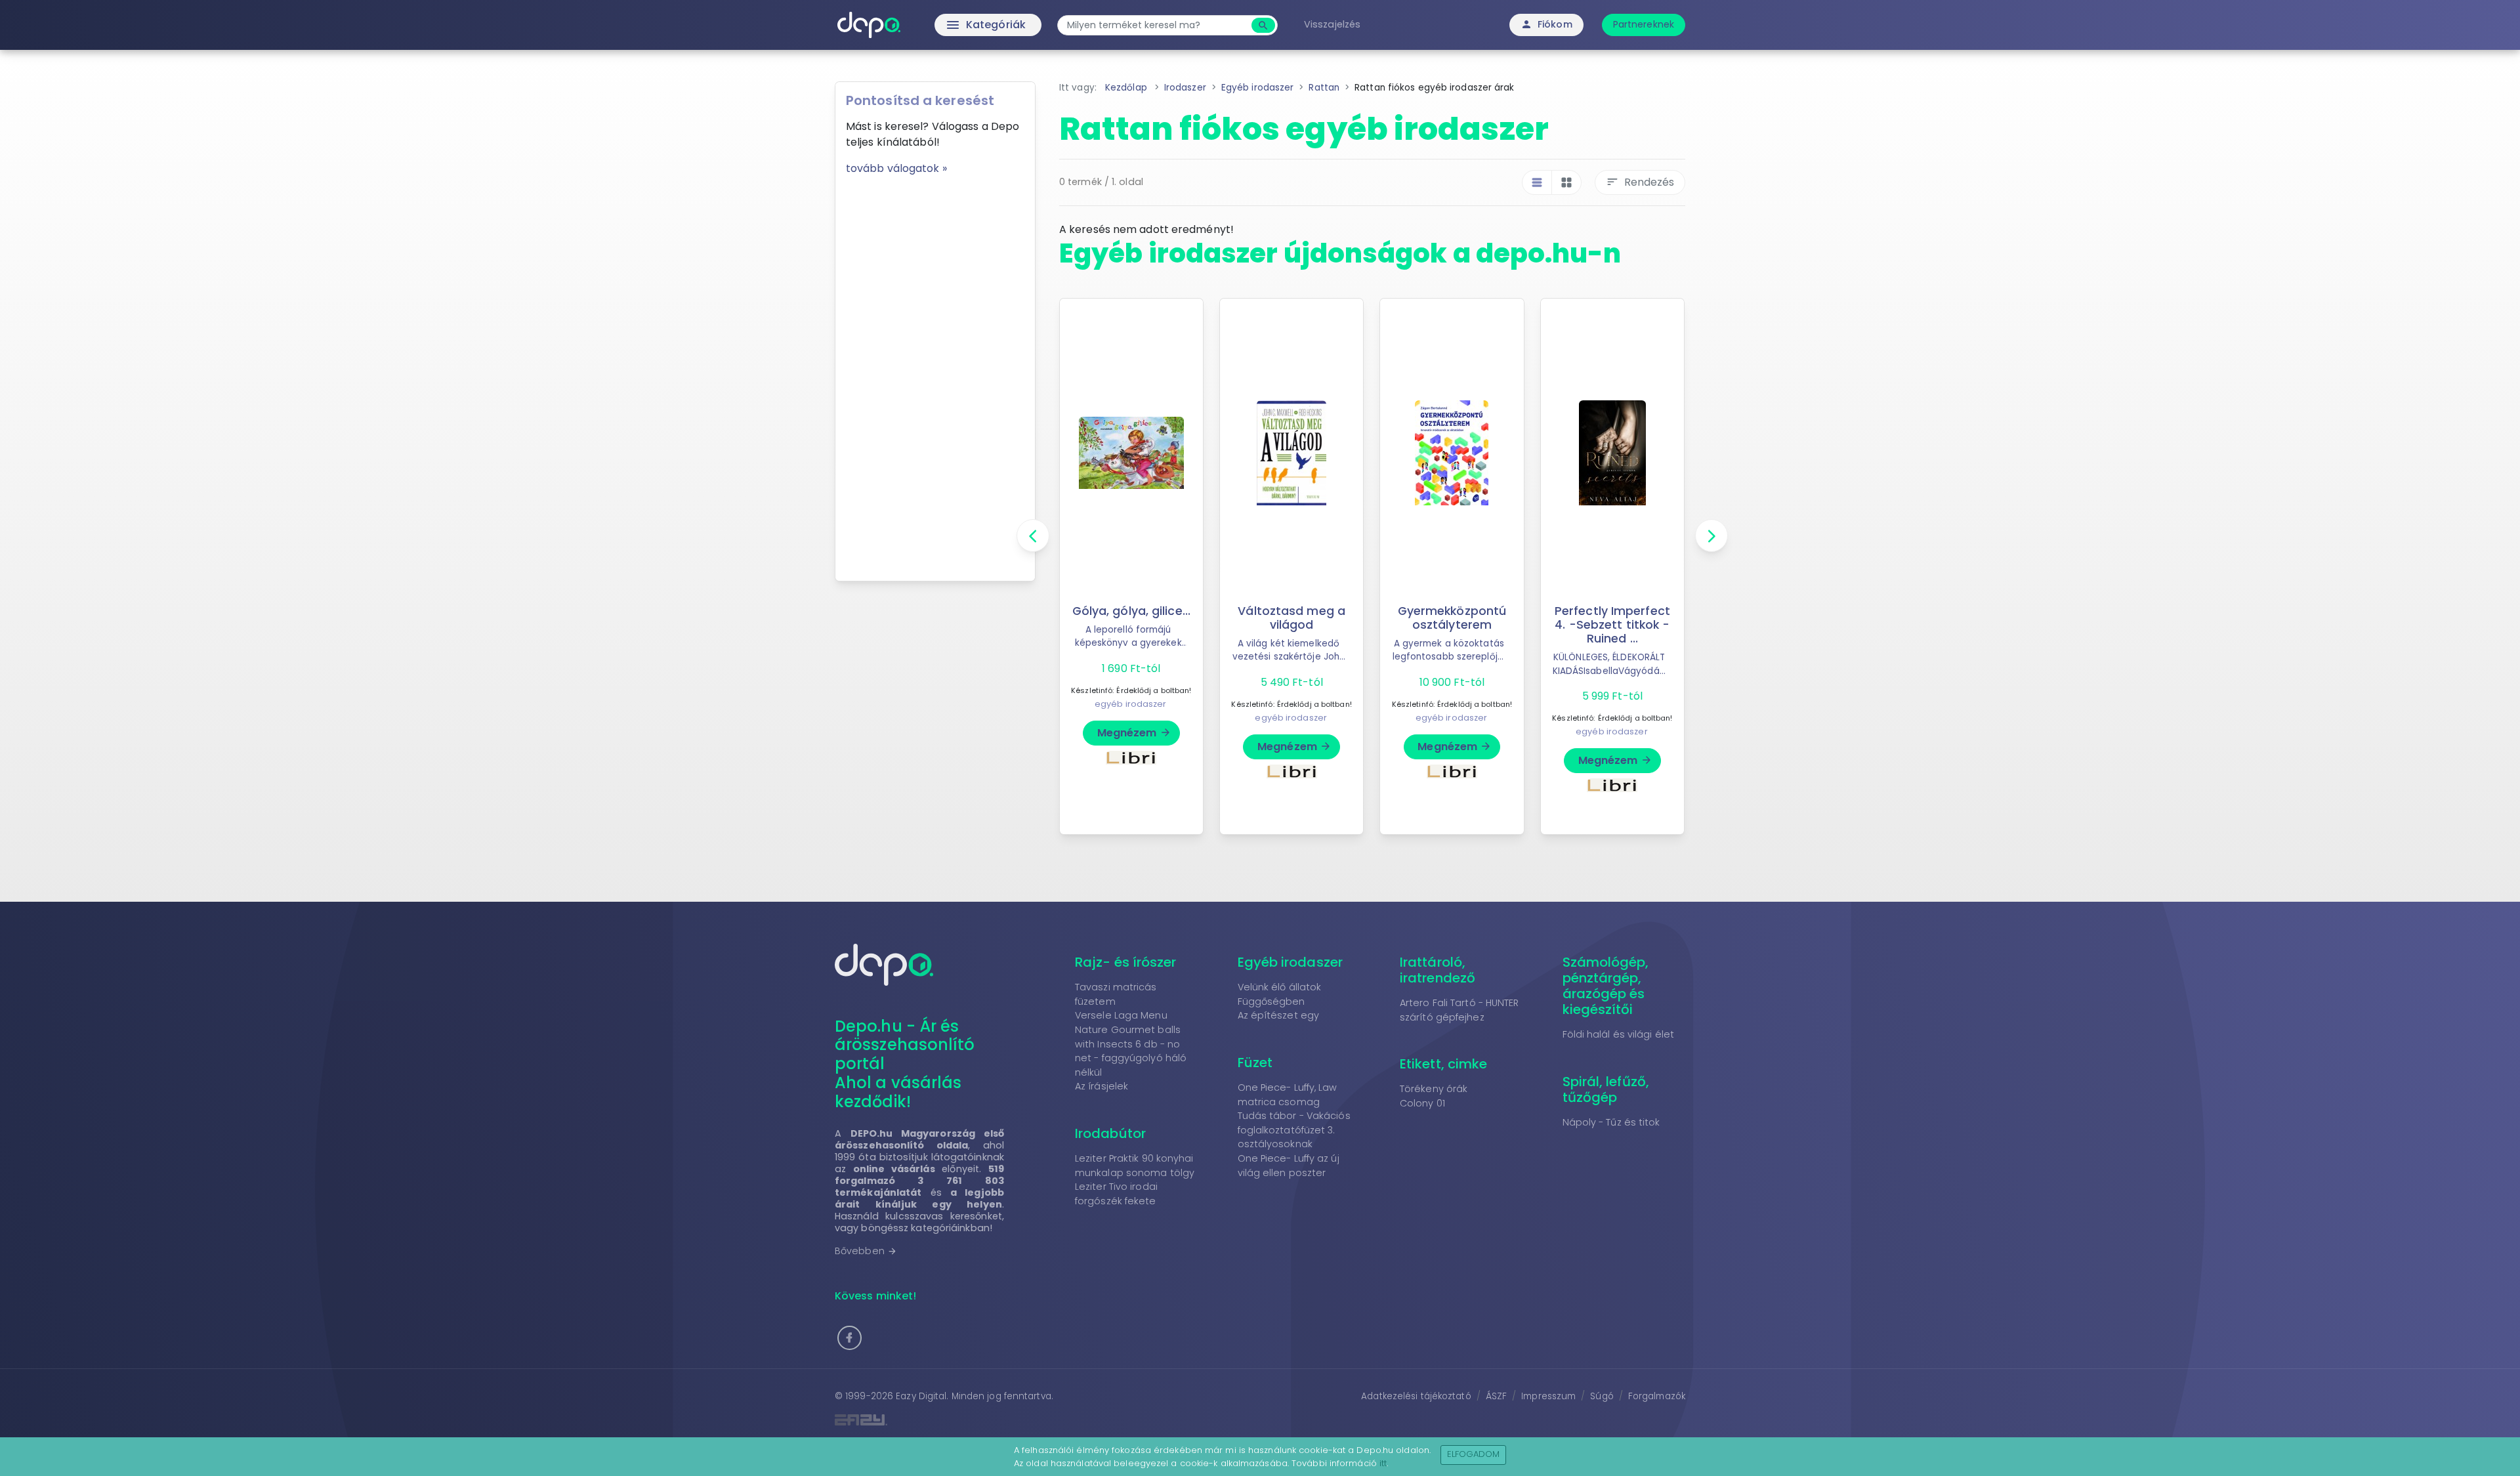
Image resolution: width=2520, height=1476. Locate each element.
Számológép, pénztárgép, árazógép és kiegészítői (1606, 986)
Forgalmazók (1657, 1396)
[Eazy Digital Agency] (1043, 1420)
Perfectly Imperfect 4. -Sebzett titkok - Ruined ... (1612, 625)
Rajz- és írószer (1126, 962)
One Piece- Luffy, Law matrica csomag (1288, 1095)
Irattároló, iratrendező (1438, 970)
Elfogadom (1474, 1454)
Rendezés (1640, 182)
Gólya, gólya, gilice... (1131, 611)
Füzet (1255, 1063)
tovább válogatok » (896, 168)
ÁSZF (1496, 1396)
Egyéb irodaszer (1291, 962)
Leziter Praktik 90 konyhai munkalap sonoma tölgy (1135, 1166)
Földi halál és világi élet (1619, 1034)
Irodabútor (1110, 1133)
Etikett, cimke (1443, 1064)
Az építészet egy (1279, 1015)
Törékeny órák (1434, 1089)
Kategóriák (958, 25)
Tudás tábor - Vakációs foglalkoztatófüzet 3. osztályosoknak (1294, 1130)
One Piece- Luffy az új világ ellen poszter (1289, 1166)
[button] (850, 1338)
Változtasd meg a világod (1291, 618)
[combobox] (1156, 25)
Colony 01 (1422, 1103)
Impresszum (1548, 1396)
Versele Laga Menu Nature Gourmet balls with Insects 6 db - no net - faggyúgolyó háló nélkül (1131, 1044)
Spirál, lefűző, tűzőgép (1606, 1089)
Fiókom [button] (1546, 24)
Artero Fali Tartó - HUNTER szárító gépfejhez (1459, 1010)
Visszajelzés (1332, 24)
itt (1383, 1463)
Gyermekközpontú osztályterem (1452, 618)
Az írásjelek (1102, 1086)
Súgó (1602, 1396)
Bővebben (866, 1251)
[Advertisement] (935, 373)
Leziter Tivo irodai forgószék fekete (1116, 1194)
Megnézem (1134, 733)
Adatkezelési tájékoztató (1416, 1396)
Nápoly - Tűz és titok (1611, 1122)
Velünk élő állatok (1280, 987)
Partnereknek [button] (1644, 24)
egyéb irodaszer (1131, 704)
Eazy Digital (921, 1396)
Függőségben (1271, 1002)
